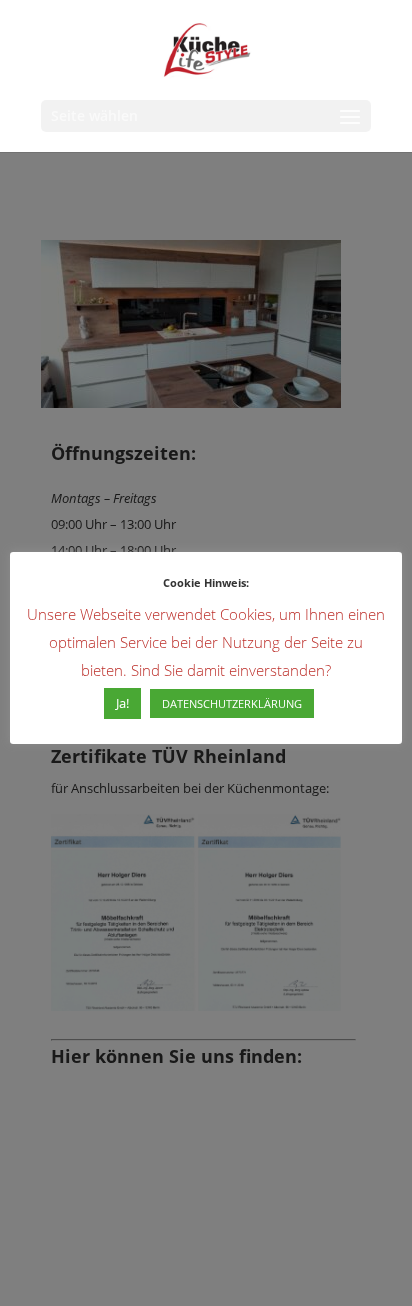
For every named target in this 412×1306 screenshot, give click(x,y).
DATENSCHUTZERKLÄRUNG (232, 703)
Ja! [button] (122, 703)
